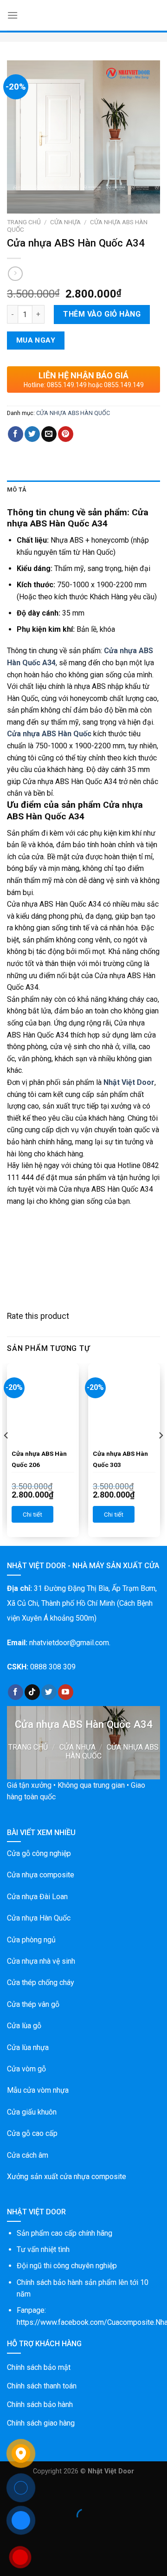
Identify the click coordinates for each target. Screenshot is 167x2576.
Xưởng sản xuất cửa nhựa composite (67, 2177)
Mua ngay (36, 340)
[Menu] (13, 15)
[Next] (161, 1454)
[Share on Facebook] (16, 434)
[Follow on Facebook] (16, 1692)
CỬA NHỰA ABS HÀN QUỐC (73, 413)
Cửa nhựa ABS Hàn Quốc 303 (120, 1459)
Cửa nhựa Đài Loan (37, 1897)
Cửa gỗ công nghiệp (39, 1853)
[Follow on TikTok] (32, 1692)
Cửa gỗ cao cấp (32, 2133)
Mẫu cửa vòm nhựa (38, 2090)
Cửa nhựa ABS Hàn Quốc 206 (39, 1459)
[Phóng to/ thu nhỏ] (36, 2493)
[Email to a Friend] (49, 434)
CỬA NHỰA (65, 222)
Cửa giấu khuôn (32, 2112)
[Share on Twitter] (32, 434)
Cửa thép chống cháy (41, 1982)
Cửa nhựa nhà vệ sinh (41, 1961)
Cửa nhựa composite (41, 1875)
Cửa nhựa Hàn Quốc (39, 1918)
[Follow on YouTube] (66, 1692)
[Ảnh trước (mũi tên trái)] (9, 2532)
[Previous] (6, 1454)
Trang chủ (24, 222)
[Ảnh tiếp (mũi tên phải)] (36, 2532)
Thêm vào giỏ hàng (102, 314)
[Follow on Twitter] (49, 1692)
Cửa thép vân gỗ (33, 2004)
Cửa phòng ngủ (31, 1940)
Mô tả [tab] (17, 490)
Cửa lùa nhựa (28, 2047)
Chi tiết (32, 1514)
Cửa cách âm (28, 2155)
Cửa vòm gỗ (26, 2069)
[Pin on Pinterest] (66, 434)
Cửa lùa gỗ (24, 2026)
